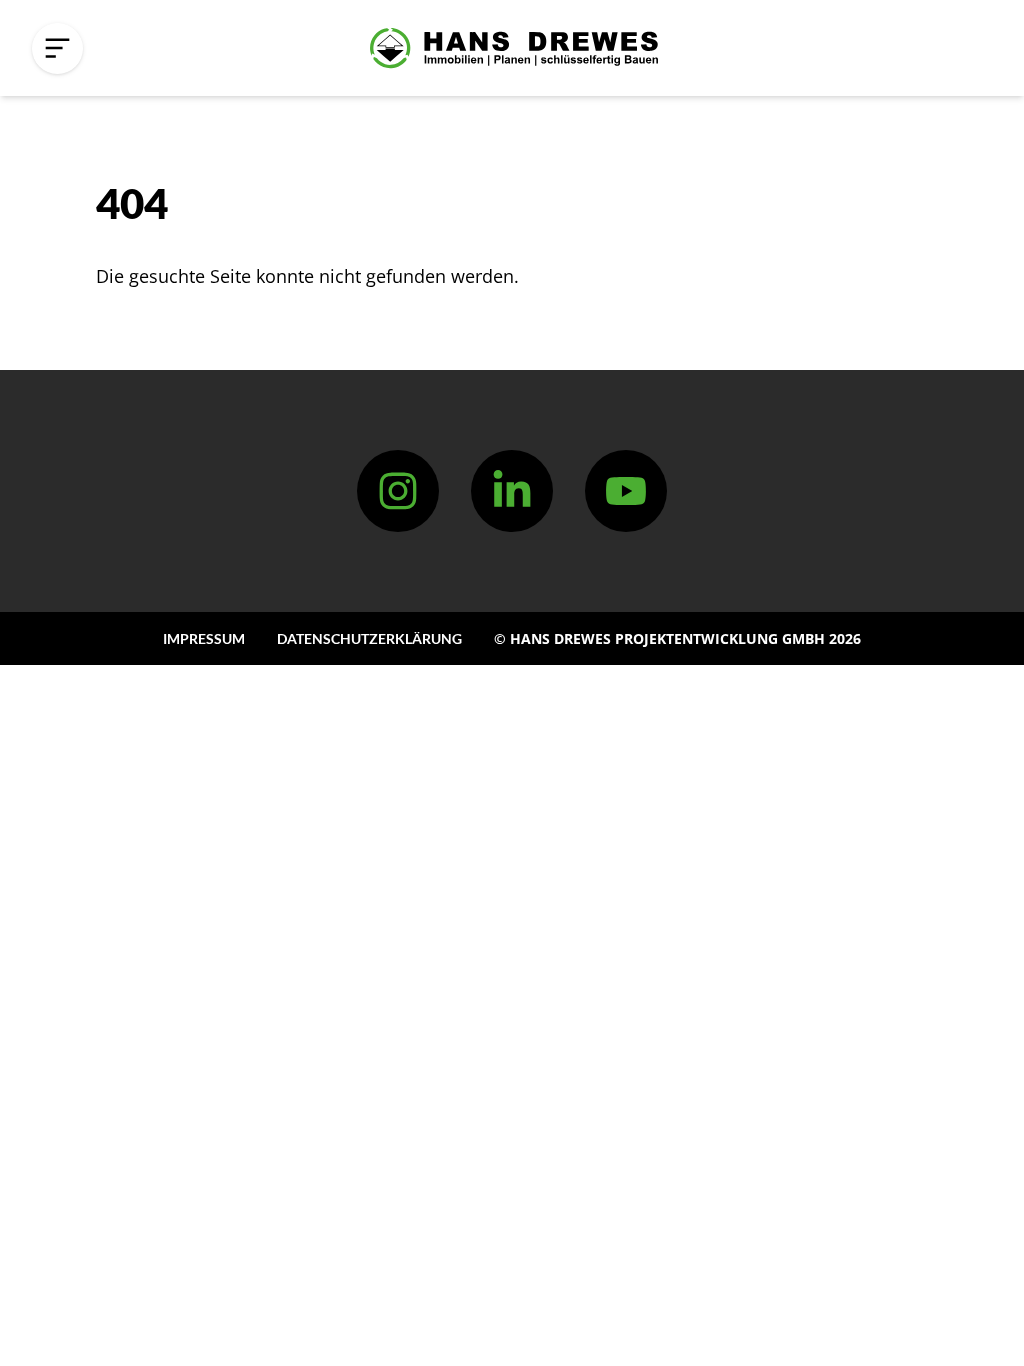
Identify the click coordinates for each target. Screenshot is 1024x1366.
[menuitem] (204, 638)
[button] (57, 48)
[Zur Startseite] (514, 48)
